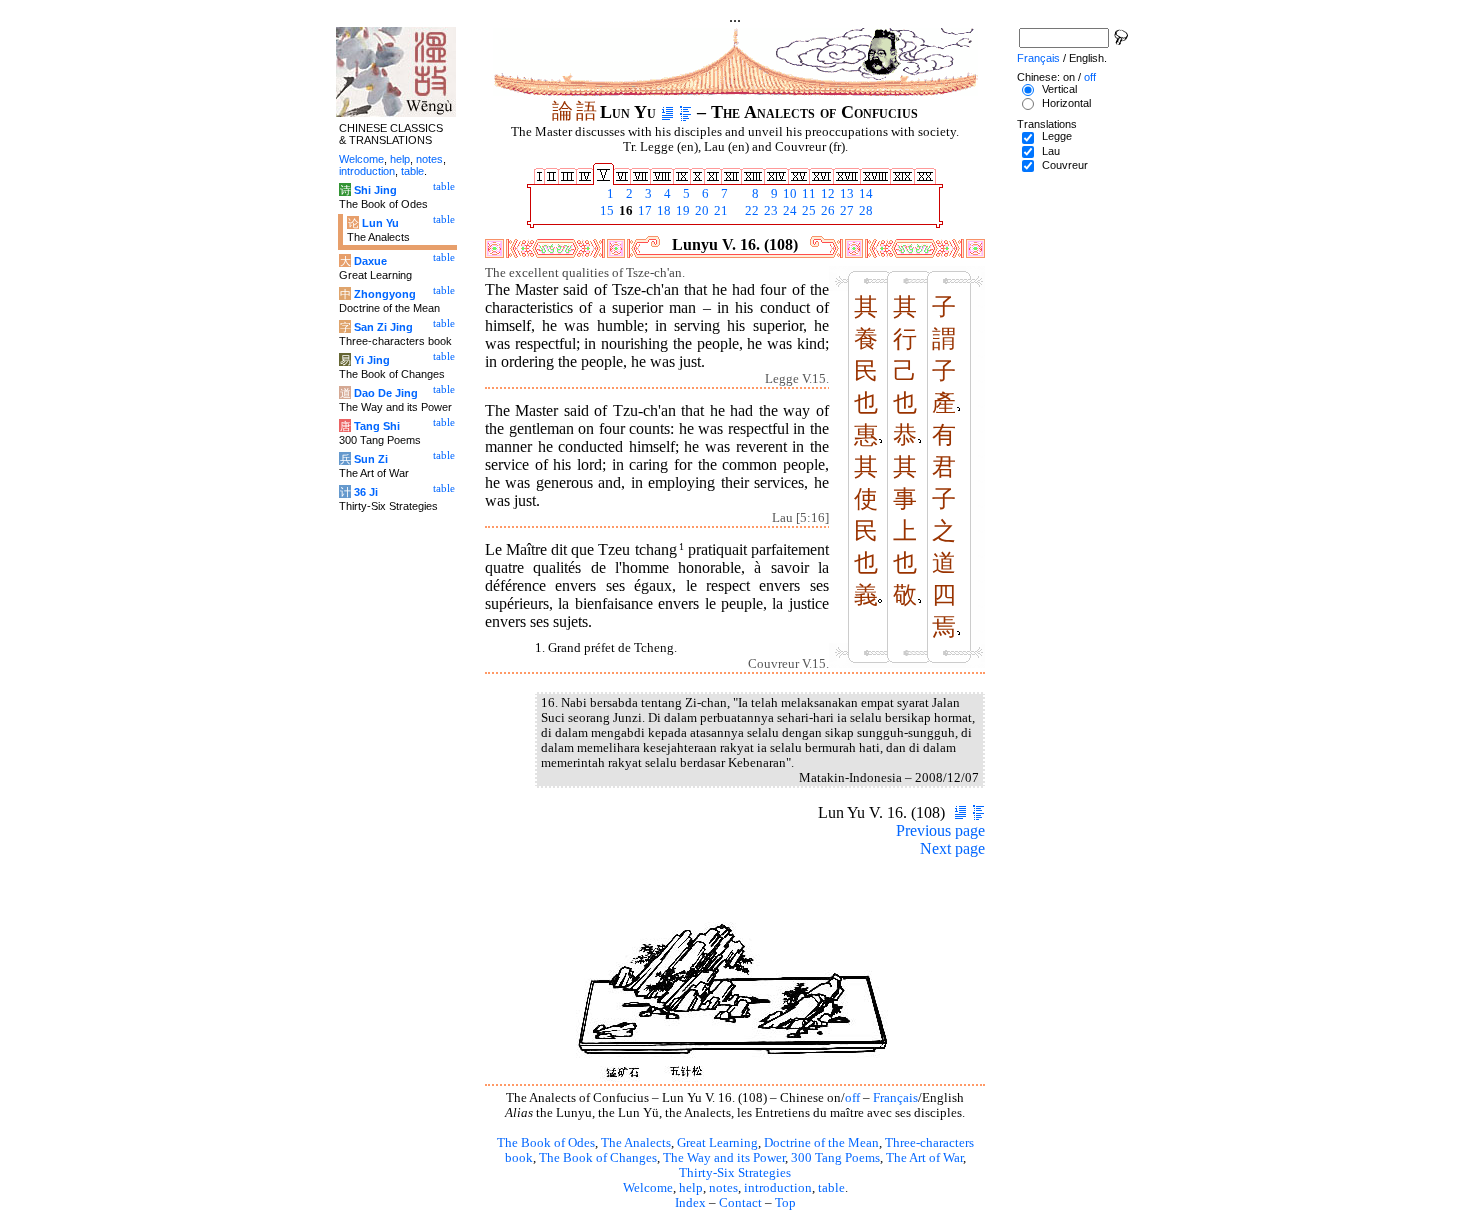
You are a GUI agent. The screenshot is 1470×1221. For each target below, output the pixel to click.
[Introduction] (667, 112)
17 (643, 211)
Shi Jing (375, 190)
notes (723, 1188)
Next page (952, 848)
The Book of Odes (546, 1143)
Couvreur (1065, 165)
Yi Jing (372, 360)
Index (690, 1203)
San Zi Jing (383, 327)
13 (845, 194)
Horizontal (1066, 103)
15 (605, 211)
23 (769, 211)
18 (662, 211)
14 (864, 194)
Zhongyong (385, 294)
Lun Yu (380, 223)
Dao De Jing (386, 393)
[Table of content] (685, 112)
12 (826, 194)
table (831, 1188)
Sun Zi (371, 459)
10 (788, 194)
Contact (740, 1203)
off (852, 1098)
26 (826, 211)
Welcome (648, 1188)
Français (895, 1098)
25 (807, 211)
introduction (778, 1188)
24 (788, 211)
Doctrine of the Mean (821, 1143)
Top (785, 1203)
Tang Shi (377, 426)
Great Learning (717, 1143)
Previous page (940, 830)
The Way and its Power (724, 1158)
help (691, 1188)
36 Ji (366, 492)
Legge (1057, 136)
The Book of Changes (598, 1158)
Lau (1051, 151)
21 (719, 211)
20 (700, 211)
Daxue (370, 261)
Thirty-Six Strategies (735, 1173)
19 (681, 211)
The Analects (636, 1143)
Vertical (1059, 89)
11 (807, 194)
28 (864, 211)
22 (750, 211)
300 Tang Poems (835, 1158)
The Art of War (924, 1158)
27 (845, 211)
